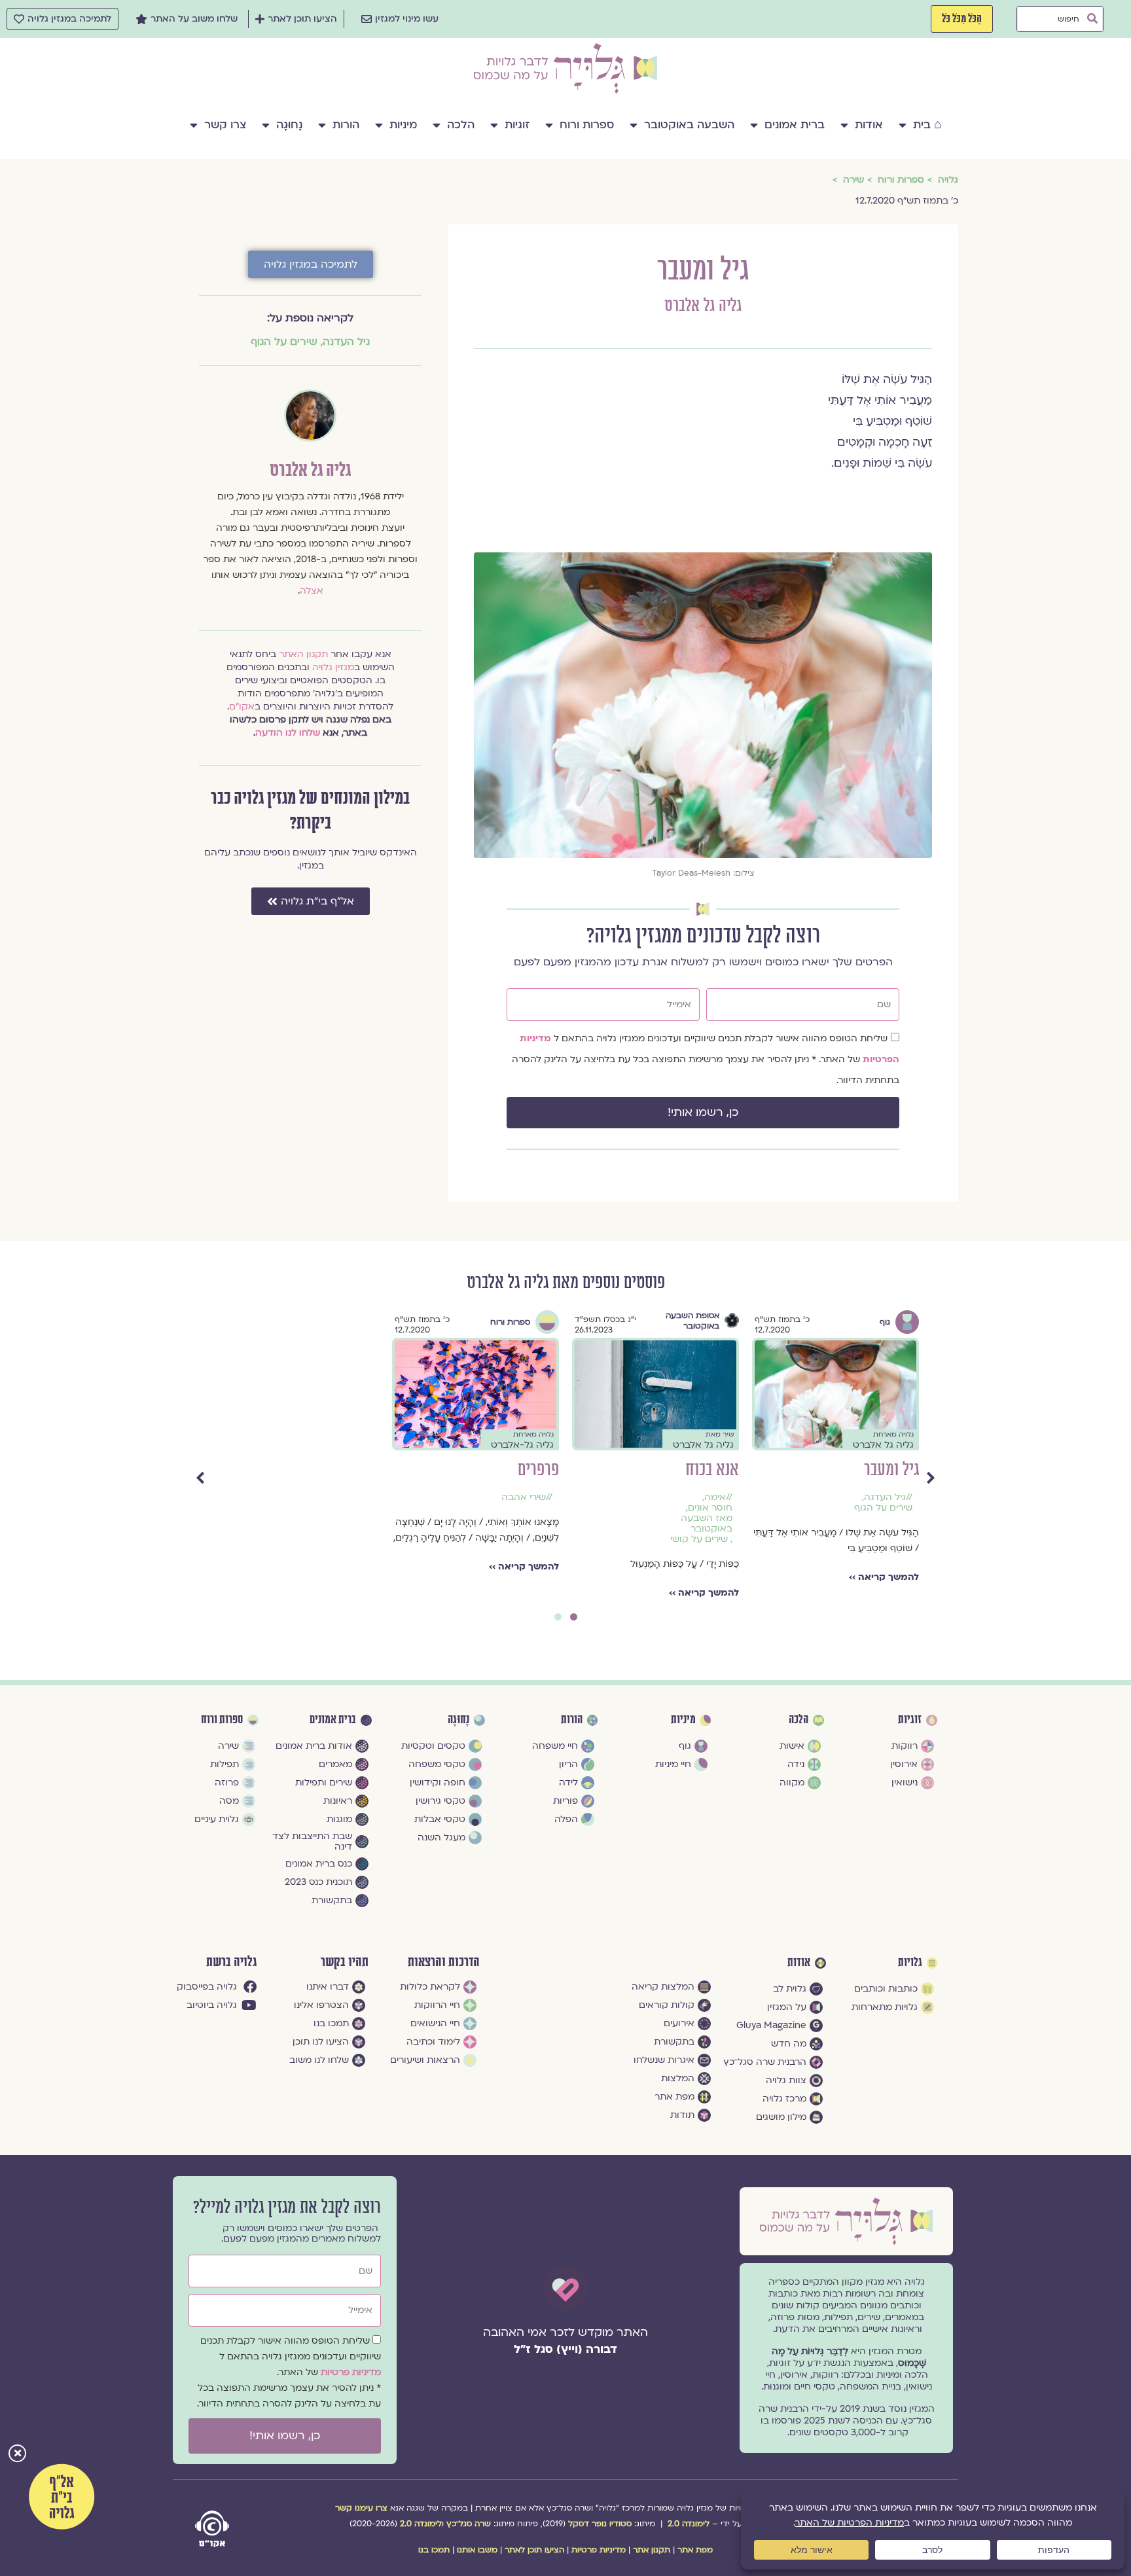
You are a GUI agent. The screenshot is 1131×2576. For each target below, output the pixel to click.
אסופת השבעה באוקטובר (332, 1321)
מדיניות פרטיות (351, 2372)
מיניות (403, 125)
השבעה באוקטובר (689, 125)
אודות (869, 125)
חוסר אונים (350, 1508)
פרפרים (898, 1470)
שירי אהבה (884, 1497)
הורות (346, 125)
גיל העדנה (346, 342)
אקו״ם (242, 707)
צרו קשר (225, 125)
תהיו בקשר (345, 1962)
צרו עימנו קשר (361, 2508)
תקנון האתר (303, 654)
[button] (17, 2455)
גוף (525, 1322)
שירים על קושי (339, 1539)
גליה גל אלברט (703, 306)
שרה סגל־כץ (469, 2524)
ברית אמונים (795, 125)
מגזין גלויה (333, 667)
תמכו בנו (434, 2550)
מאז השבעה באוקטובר (347, 1524)
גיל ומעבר (531, 1470)
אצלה (312, 591)
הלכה (461, 125)
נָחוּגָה (289, 125)
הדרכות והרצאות (444, 1962)
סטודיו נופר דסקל (600, 2524)
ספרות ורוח (587, 125)
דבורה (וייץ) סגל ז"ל (565, 2349)
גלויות (910, 1963)
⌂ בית (927, 125)
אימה (355, 1497)
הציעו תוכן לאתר (534, 2550)
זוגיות (517, 125)
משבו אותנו (477, 2550)
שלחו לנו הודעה (288, 733)
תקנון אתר (652, 2550)
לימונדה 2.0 (689, 2524)
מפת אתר (695, 2550)
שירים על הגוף (284, 342)
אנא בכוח (352, 1470)
